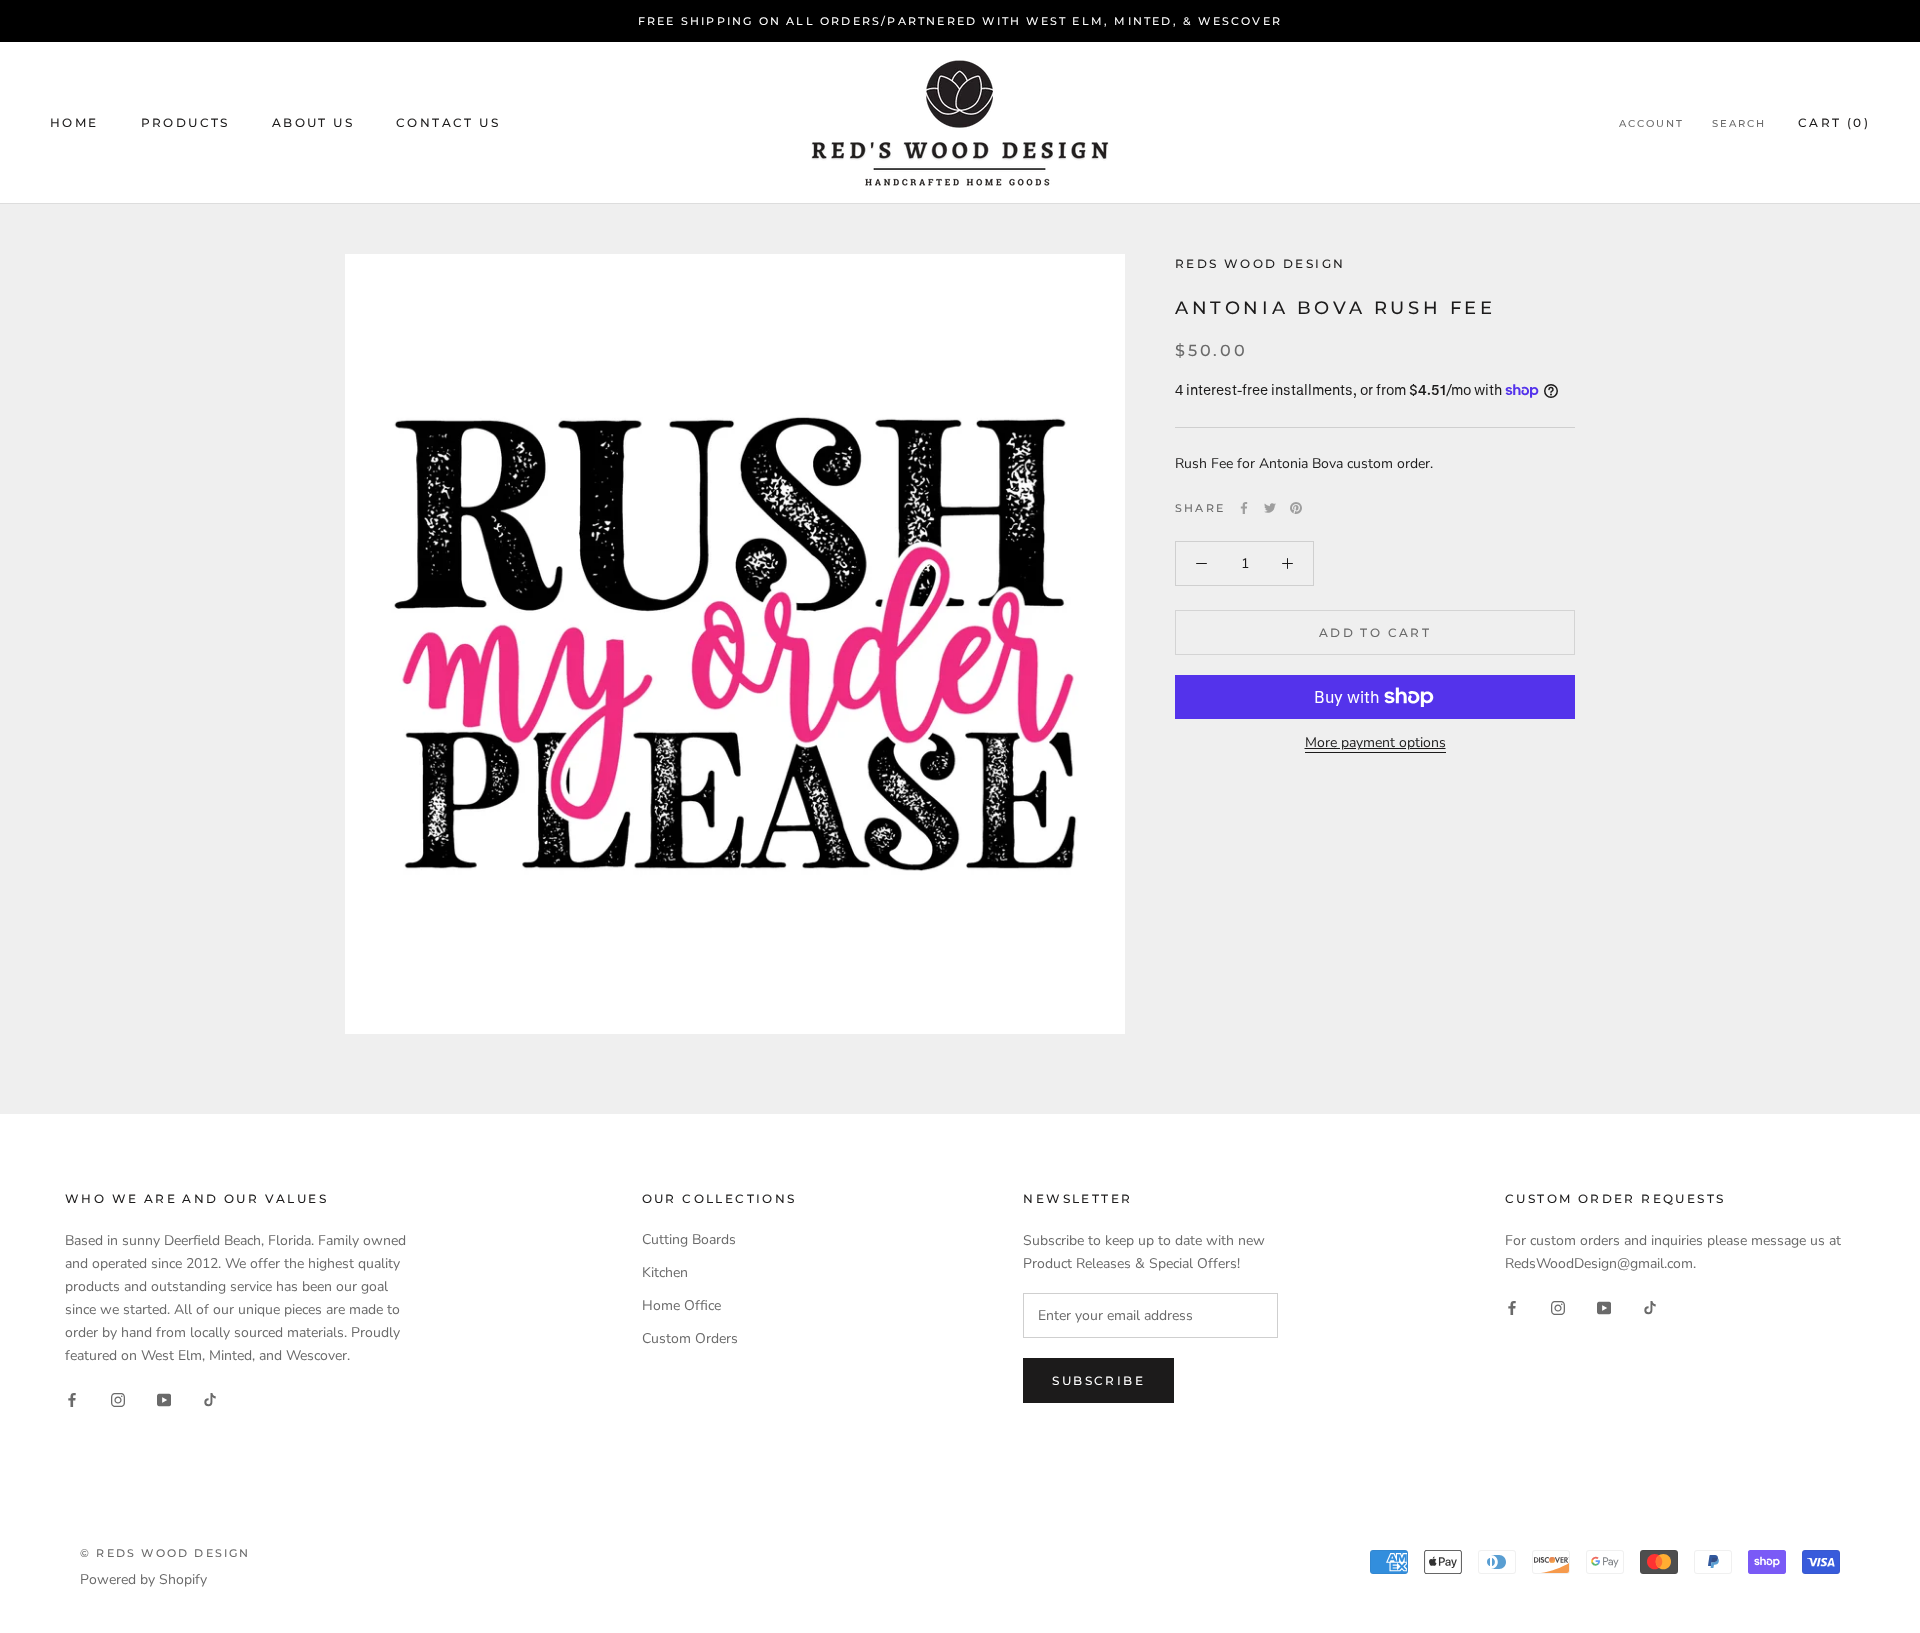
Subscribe (1098, 1380)
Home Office (681, 1305)
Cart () (1834, 123)
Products (185, 123)
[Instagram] (118, 1399)
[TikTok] (210, 1399)
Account (1651, 124)
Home (74, 123)
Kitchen (665, 1272)
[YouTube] (164, 1399)
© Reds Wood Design (165, 1553)
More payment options (1375, 742)
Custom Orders (690, 1338)
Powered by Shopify (143, 1579)
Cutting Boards (689, 1239)
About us (313, 123)
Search (1739, 124)
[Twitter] (1270, 508)
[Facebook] (1244, 508)
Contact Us (448, 123)
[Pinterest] (1296, 508)
